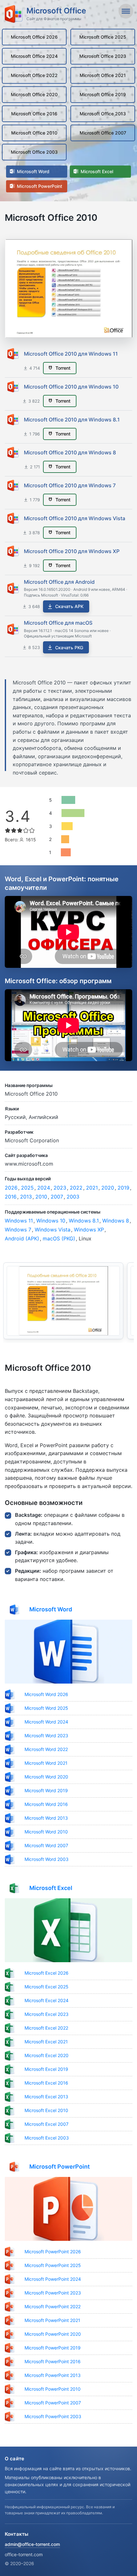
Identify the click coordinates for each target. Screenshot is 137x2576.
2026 (11, 1188)
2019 (123, 1188)
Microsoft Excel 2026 (47, 1973)
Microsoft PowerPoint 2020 (53, 2334)
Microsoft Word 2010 (46, 1832)
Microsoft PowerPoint (39, 186)
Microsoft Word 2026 (46, 1694)
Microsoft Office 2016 (34, 114)
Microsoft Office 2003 (34, 152)
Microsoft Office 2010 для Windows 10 (71, 387)
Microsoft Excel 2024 (47, 2000)
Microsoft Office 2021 (103, 75)
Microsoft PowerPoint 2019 (53, 2348)
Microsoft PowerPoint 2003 (53, 2416)
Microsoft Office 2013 (103, 114)
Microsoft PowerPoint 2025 (53, 2265)
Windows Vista (53, 1230)
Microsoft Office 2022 (34, 75)
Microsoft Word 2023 (46, 1735)
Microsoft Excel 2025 (47, 1987)
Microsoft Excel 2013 (46, 2097)
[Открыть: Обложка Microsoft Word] (68, 1652)
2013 (26, 1197)
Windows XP (89, 1230)
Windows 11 (19, 1221)
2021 (92, 1188)
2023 (60, 1188)
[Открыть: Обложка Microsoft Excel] (68, 1930)
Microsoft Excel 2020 (47, 2055)
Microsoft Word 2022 (46, 1749)
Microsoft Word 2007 (46, 1845)
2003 (73, 1197)
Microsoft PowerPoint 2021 (52, 2320)
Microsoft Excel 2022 (46, 2028)
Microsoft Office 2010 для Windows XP (72, 551)
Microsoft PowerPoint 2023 (53, 2293)
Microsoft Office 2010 (34, 133)
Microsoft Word (32, 171)
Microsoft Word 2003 (47, 1859)
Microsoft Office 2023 (103, 56)
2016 (11, 1197)
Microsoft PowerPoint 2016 (53, 2361)
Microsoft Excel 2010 (46, 2110)
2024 (44, 1188)
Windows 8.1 (84, 1221)
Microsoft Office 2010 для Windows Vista (75, 518)
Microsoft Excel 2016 (46, 2083)
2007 (57, 1197)
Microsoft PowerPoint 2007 (53, 2403)
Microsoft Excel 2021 (46, 2042)
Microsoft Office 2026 (34, 37)
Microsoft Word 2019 (46, 1790)
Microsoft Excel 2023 (47, 2014)
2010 (41, 1197)
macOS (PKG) (59, 1238)
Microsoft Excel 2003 (47, 2138)
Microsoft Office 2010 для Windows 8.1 (72, 420)
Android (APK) (22, 1238)
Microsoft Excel (96, 171)
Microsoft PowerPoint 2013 (53, 2375)
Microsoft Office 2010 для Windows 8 (70, 452)
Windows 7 (18, 1230)
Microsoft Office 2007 (103, 133)
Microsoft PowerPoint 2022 (53, 2306)
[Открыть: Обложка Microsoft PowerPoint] (68, 2209)
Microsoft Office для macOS (58, 623)
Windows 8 (116, 1221)
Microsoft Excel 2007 (47, 2124)
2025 (27, 1188)
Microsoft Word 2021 (46, 1763)
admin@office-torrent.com (32, 2544)
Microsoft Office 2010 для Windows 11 (71, 354)
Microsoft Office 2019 (103, 94)
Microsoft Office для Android (59, 582)
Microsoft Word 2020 (46, 1777)
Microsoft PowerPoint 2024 (53, 2279)
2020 (108, 1188)
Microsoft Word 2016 (46, 1804)
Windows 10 (51, 1221)
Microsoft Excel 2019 (46, 2069)
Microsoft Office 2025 (103, 37)
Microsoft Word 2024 (46, 1722)
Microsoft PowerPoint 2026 (53, 2252)
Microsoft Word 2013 (46, 1818)
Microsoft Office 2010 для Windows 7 (70, 485)
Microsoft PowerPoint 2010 (53, 2389)
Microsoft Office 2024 (34, 56)
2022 (76, 1188)
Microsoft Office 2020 (34, 94)
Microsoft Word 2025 (46, 1708)
